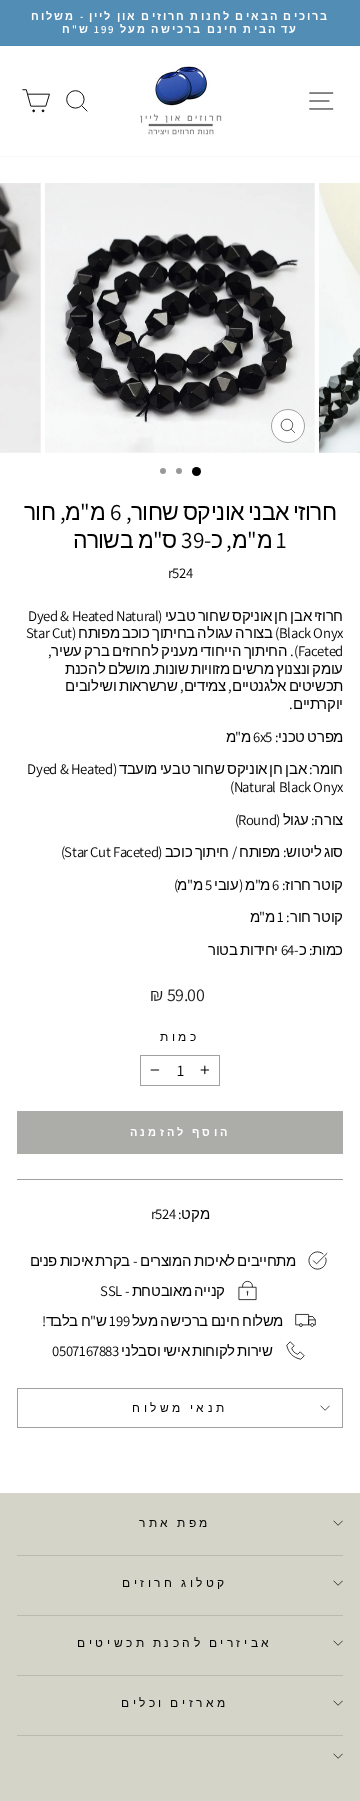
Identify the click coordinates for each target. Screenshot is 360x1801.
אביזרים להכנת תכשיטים (174, 1642)
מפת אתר (175, 1522)
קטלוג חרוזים (174, 1582)
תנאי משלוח (179, 1407)
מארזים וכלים (174, 1702)
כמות (179, 1037)
